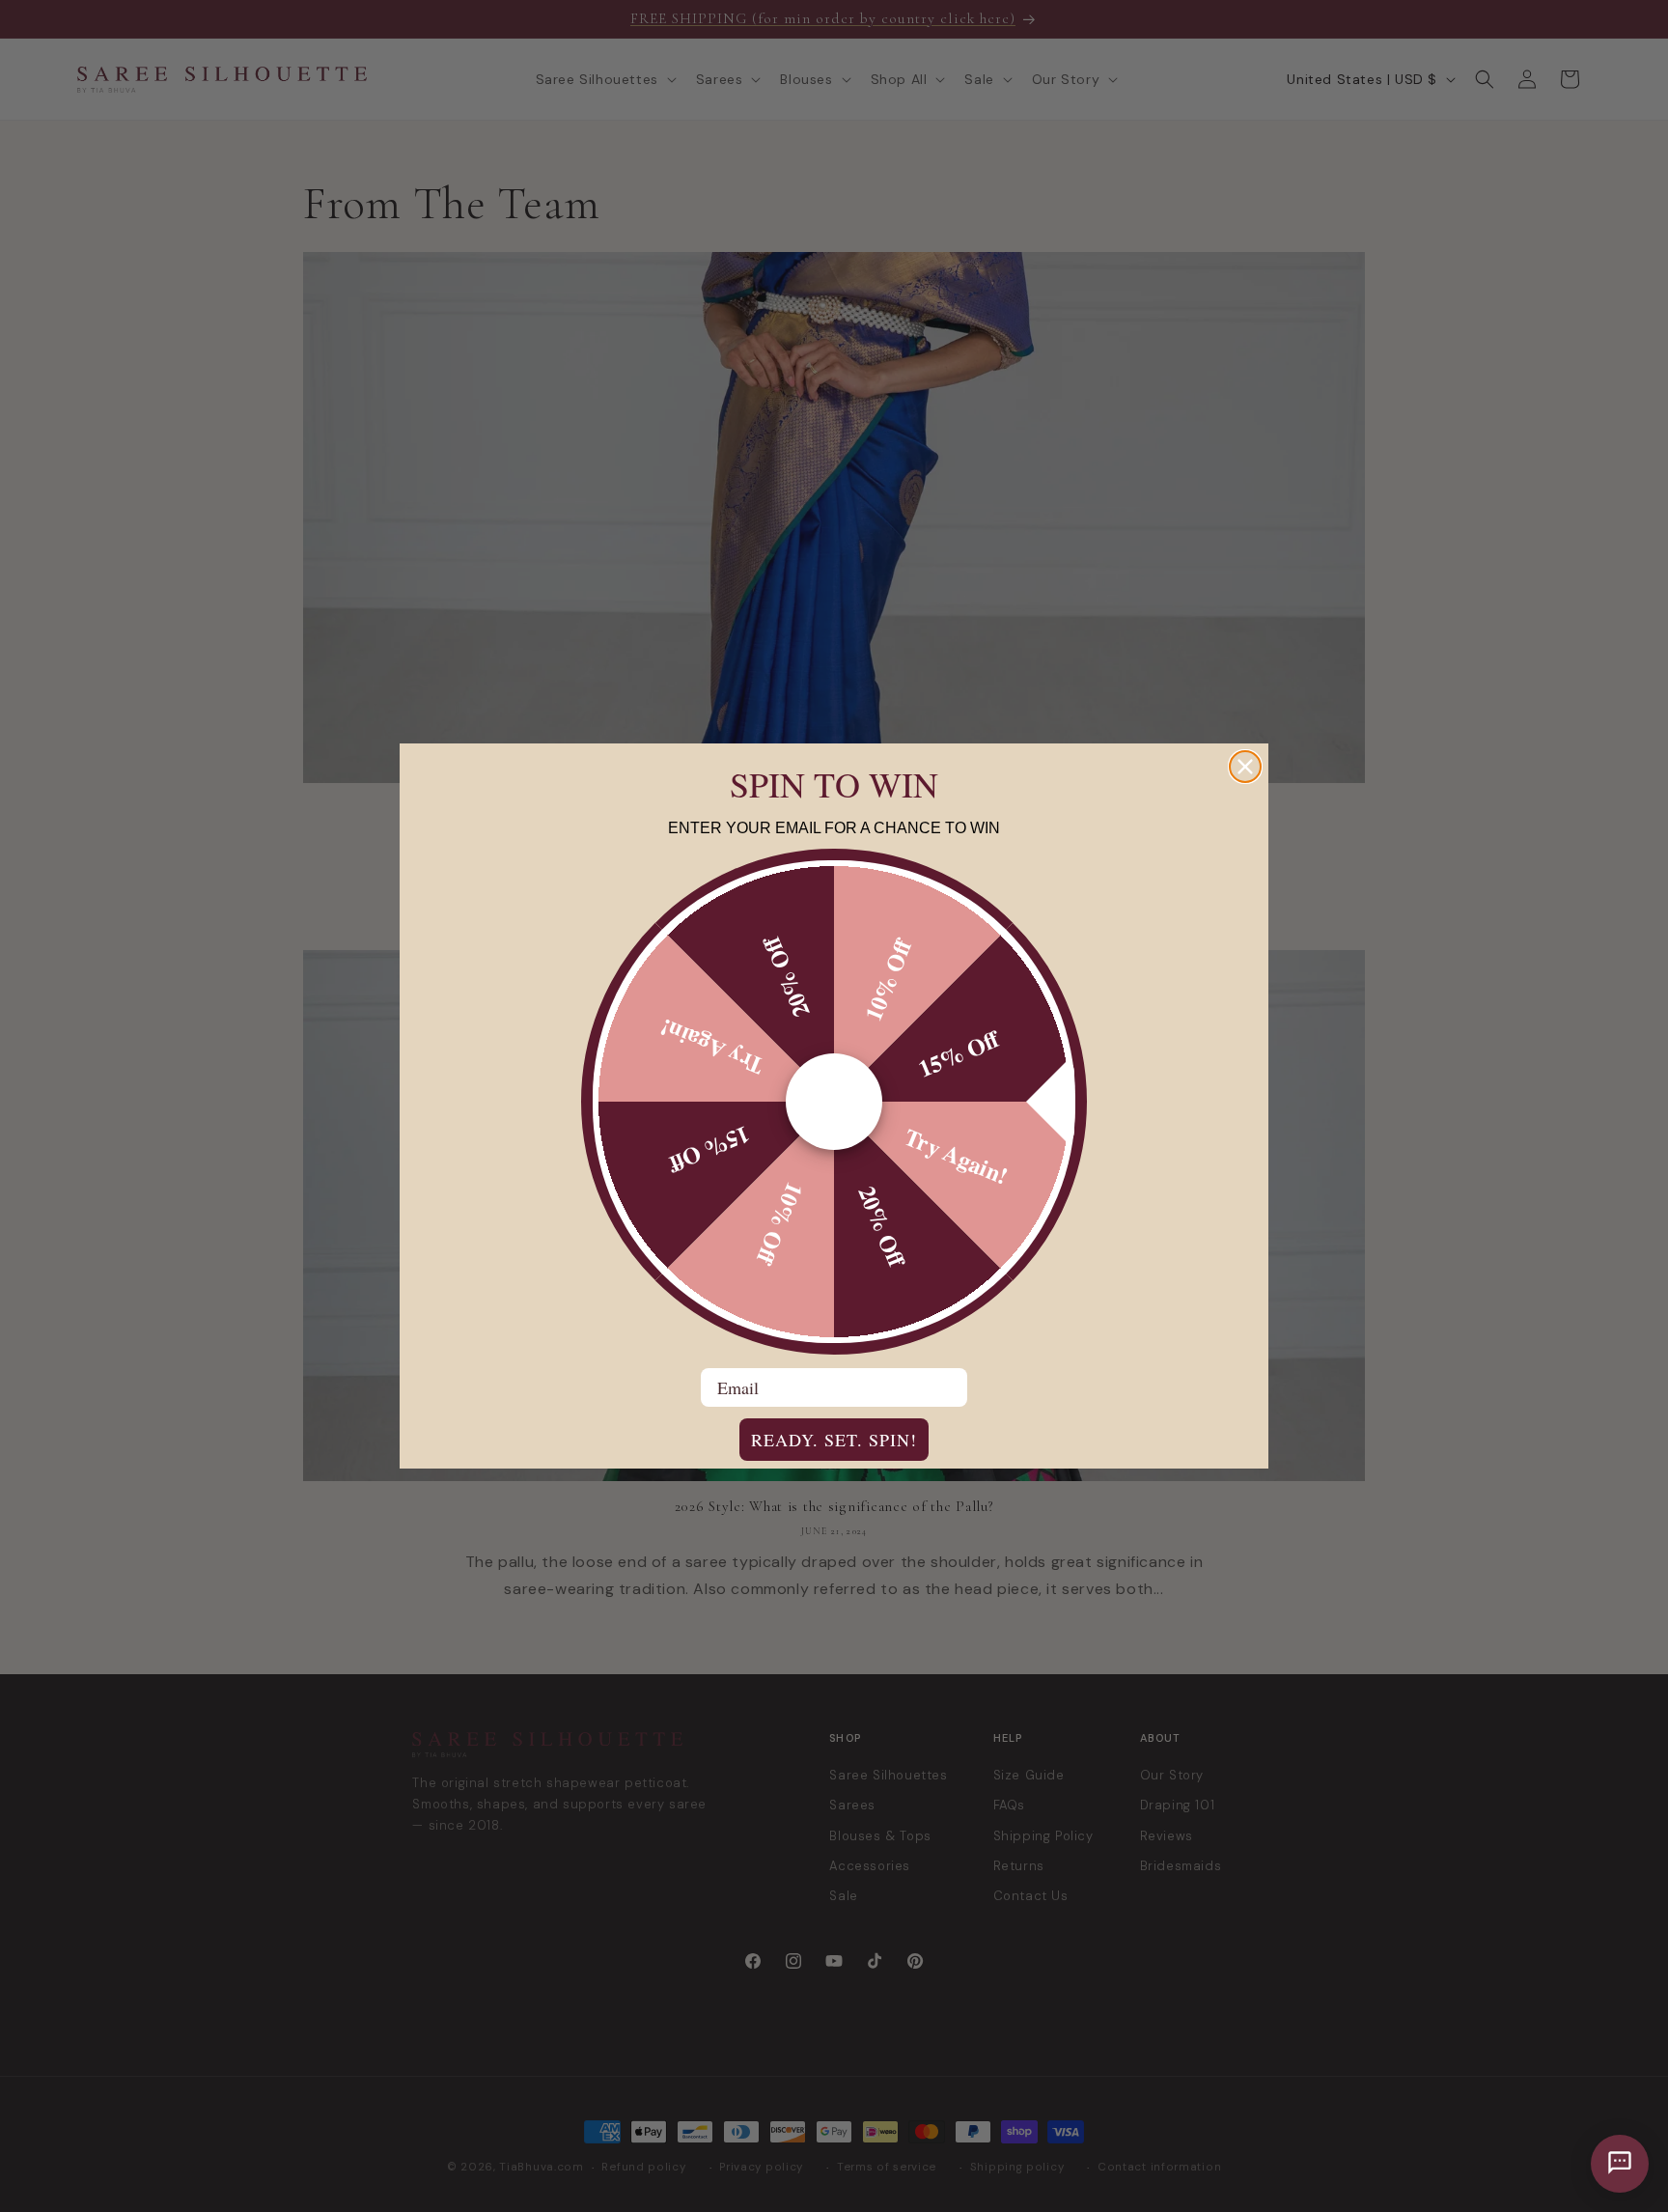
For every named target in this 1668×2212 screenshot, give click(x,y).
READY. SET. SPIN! (834, 1440)
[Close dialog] (1245, 767)
